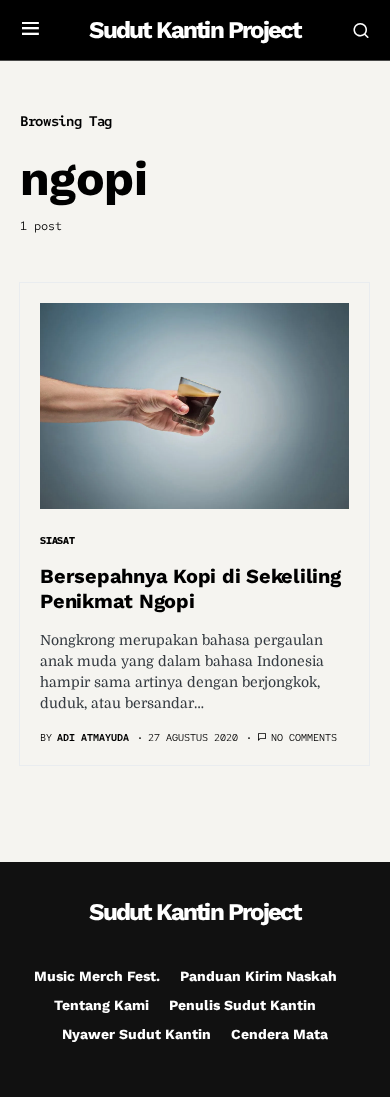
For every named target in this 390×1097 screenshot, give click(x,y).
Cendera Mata (279, 1034)
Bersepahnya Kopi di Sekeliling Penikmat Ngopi (190, 588)
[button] (30, 30)
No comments (304, 737)
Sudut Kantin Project (194, 30)
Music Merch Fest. (97, 976)
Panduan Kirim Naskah (258, 976)
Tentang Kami (101, 1005)
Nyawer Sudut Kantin (136, 1034)
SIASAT (57, 540)
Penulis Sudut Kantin (242, 1005)
